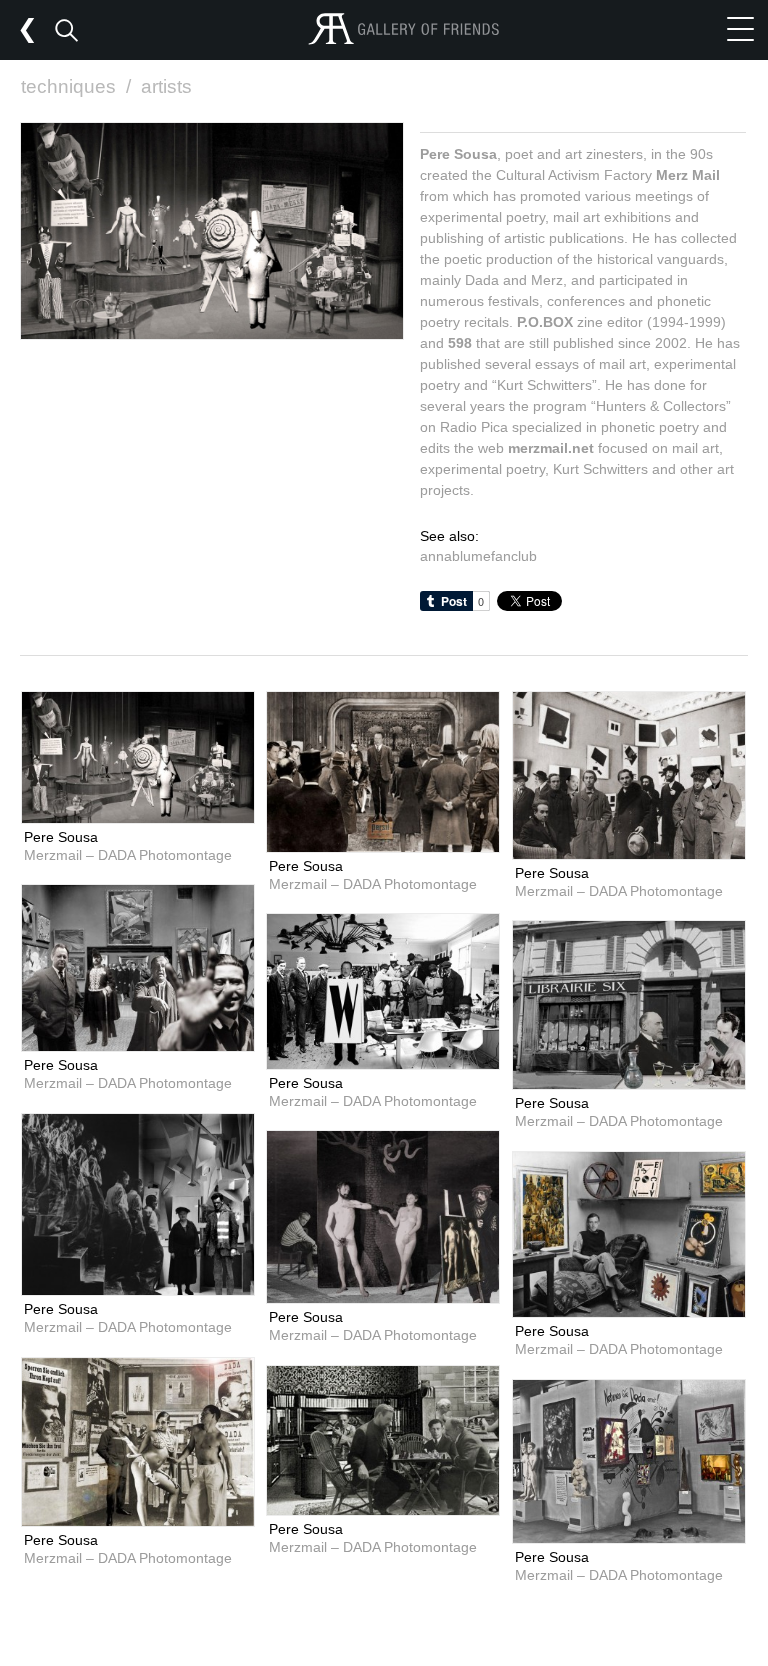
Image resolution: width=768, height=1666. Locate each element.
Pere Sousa (61, 837)
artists (166, 86)
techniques (76, 86)
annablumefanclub (478, 556)
